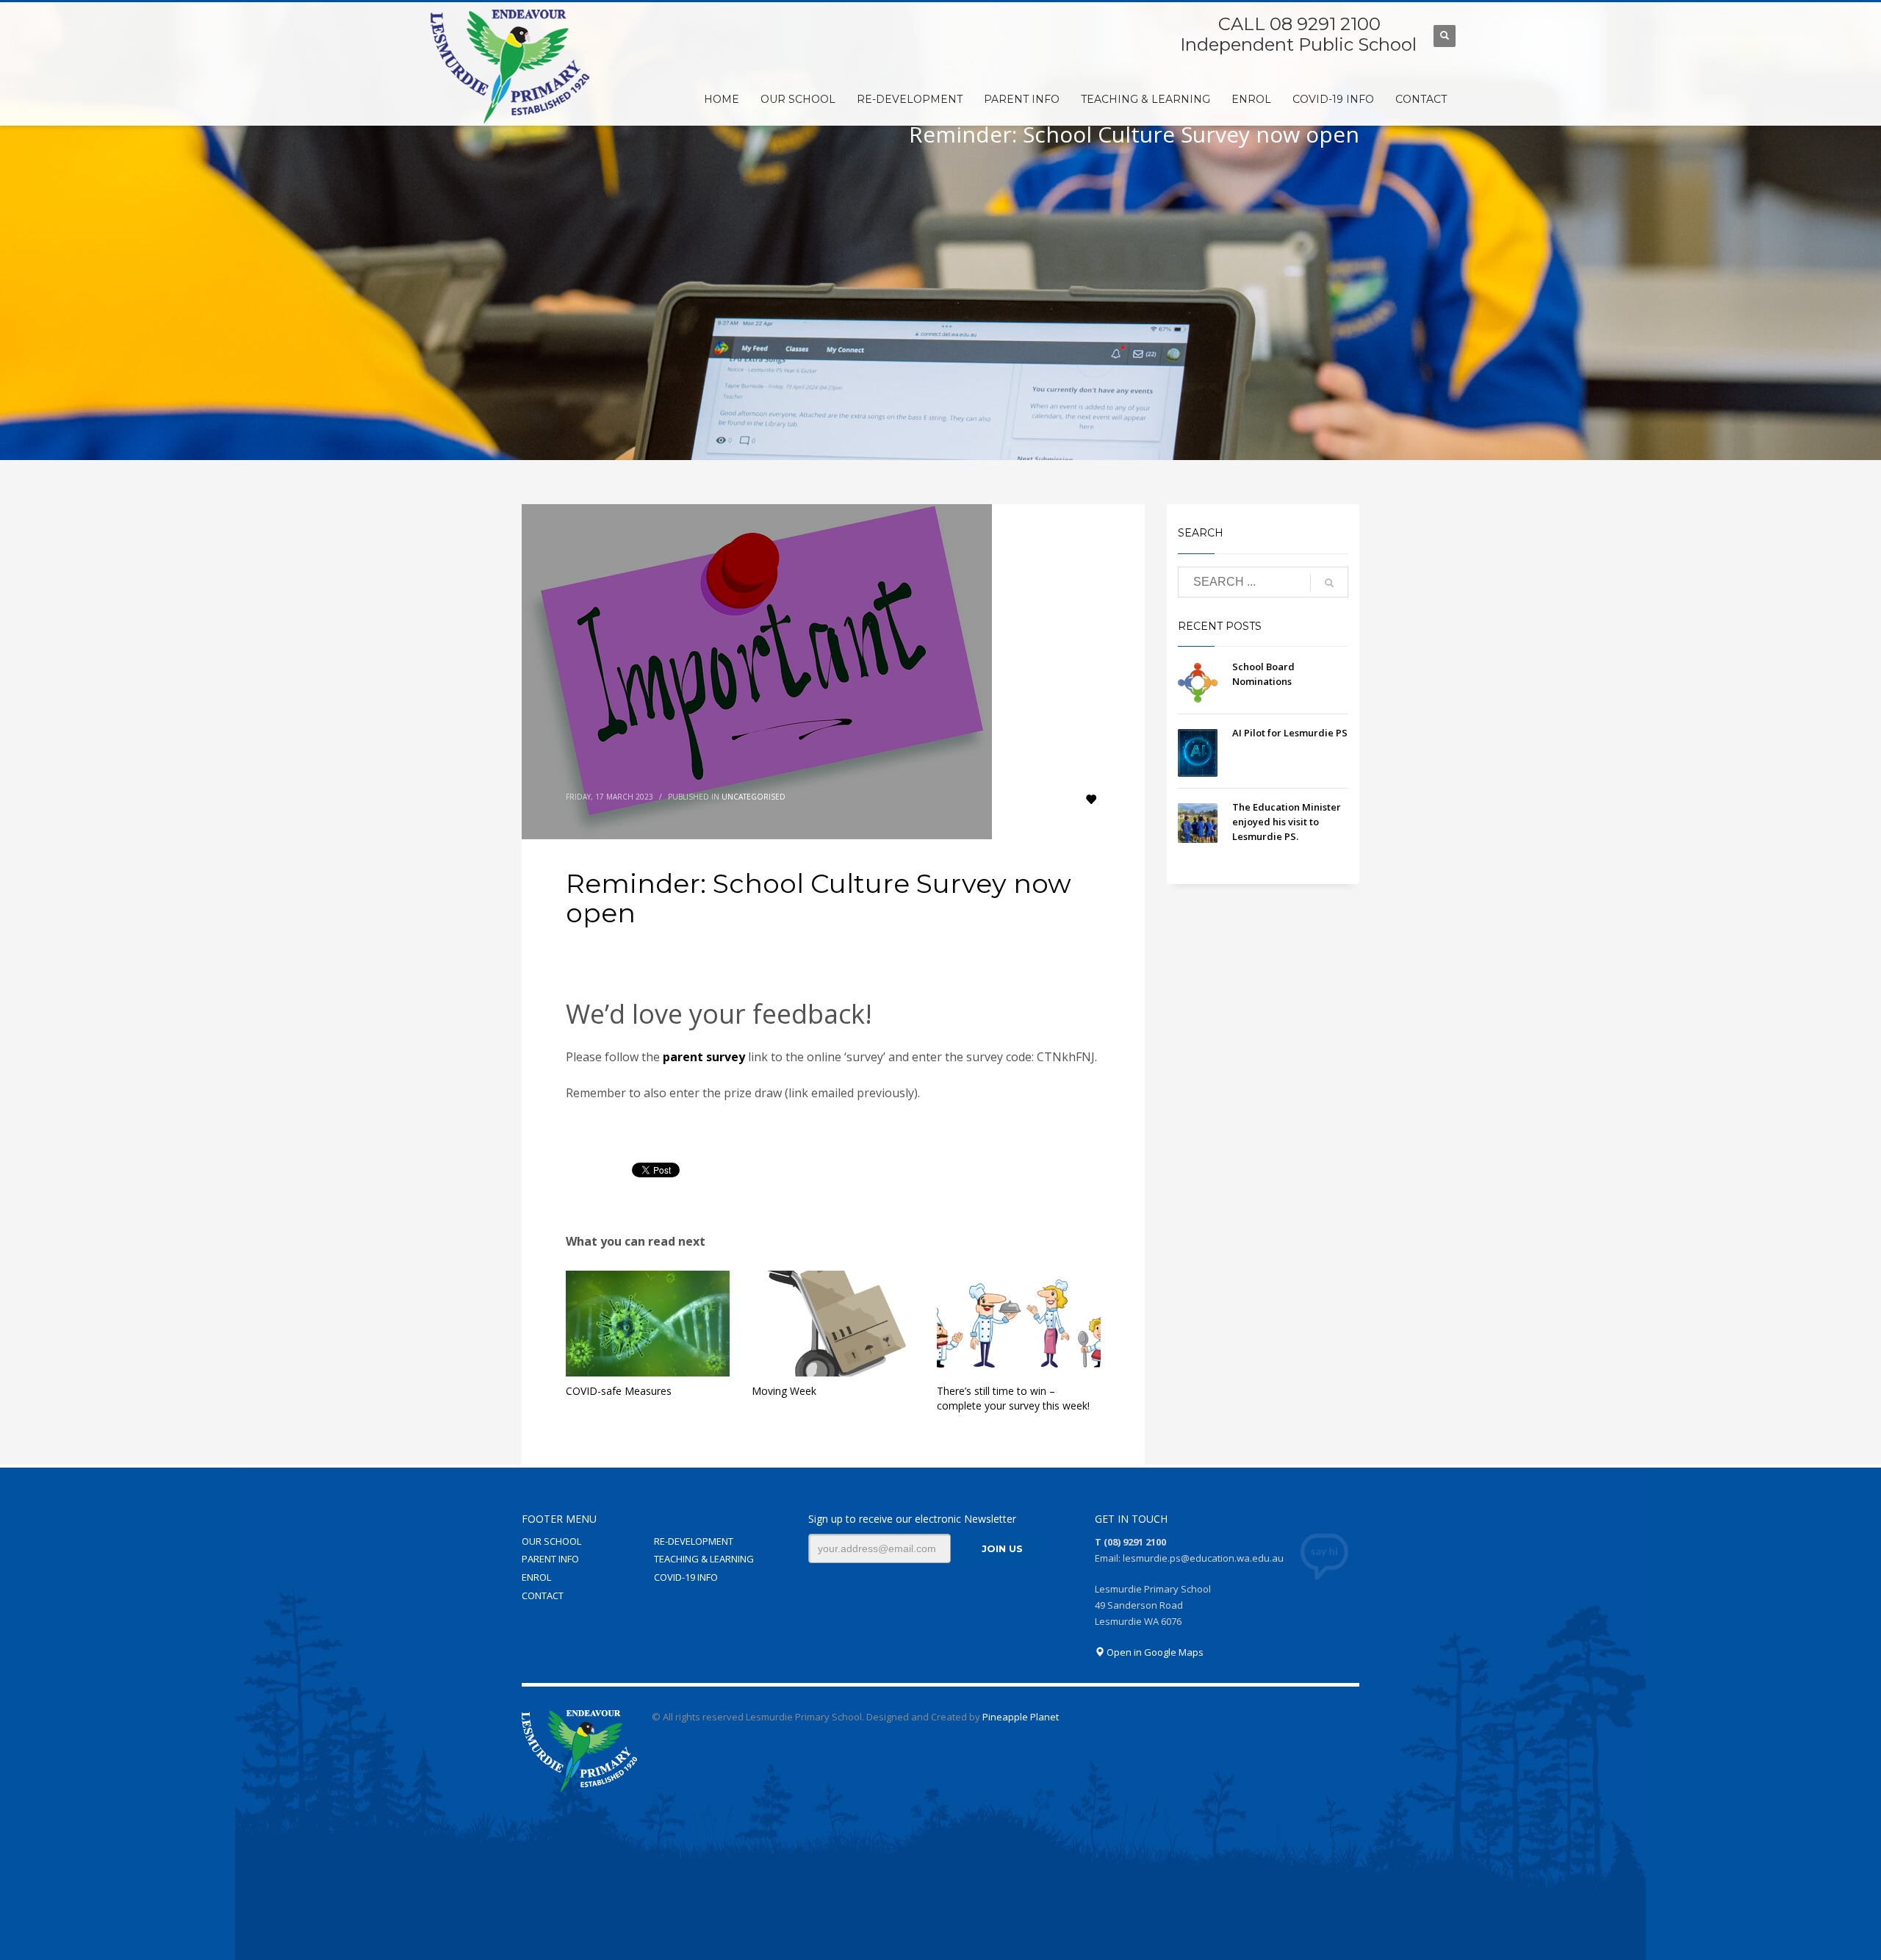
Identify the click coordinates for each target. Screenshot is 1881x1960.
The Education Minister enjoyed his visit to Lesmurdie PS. (1287, 822)
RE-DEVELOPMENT (694, 1541)
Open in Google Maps (1154, 1652)
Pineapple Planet (1021, 1717)
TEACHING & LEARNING (704, 1559)
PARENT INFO (550, 1559)
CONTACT (543, 1595)
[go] (1329, 583)
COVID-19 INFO (686, 1577)
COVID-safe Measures (619, 1391)
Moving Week (784, 1391)
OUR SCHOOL (551, 1541)
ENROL (536, 1577)
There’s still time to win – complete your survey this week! (1013, 1398)
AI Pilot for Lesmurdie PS (1290, 733)
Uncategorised (754, 797)
